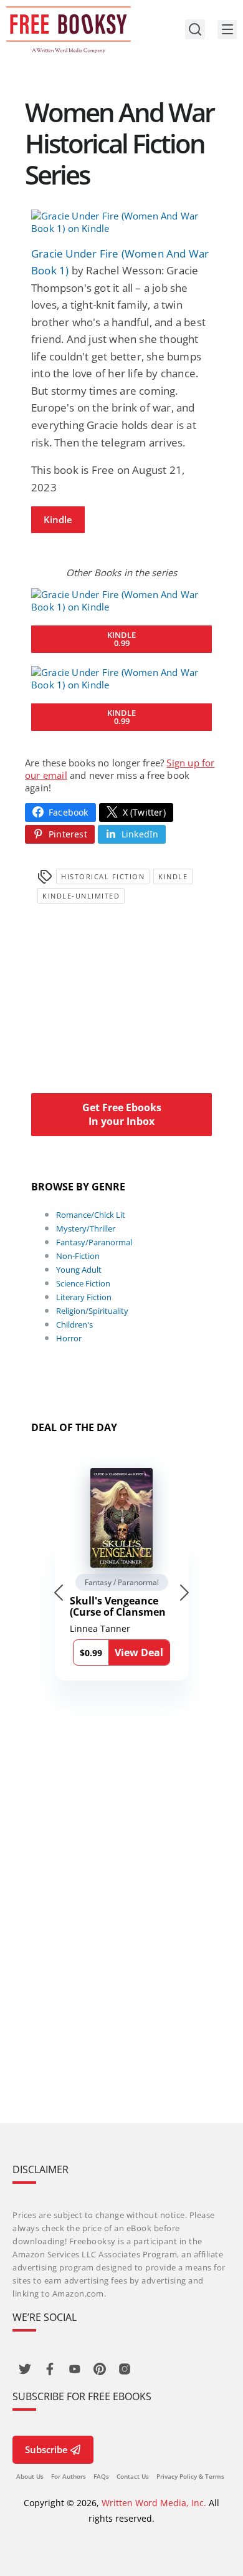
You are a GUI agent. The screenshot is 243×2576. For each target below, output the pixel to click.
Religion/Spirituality (92, 1311)
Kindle (58, 519)
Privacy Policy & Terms (190, 2476)
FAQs (101, 2476)
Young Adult (79, 1270)
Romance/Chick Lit (91, 1215)
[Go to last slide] (59, 1593)
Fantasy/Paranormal (94, 1242)
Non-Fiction (78, 1256)
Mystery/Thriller (86, 1228)
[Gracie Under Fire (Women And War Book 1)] (121, 222)
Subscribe (46, 2449)
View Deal (139, 1652)
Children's (74, 1324)
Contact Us (133, 2476)
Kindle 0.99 (121, 639)
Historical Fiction (103, 876)
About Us (30, 2476)
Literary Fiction (84, 1297)
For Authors (69, 2476)
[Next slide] (184, 1593)
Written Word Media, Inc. (154, 2503)
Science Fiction (83, 1283)
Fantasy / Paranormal (122, 1582)
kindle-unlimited (81, 896)
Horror (69, 1338)
